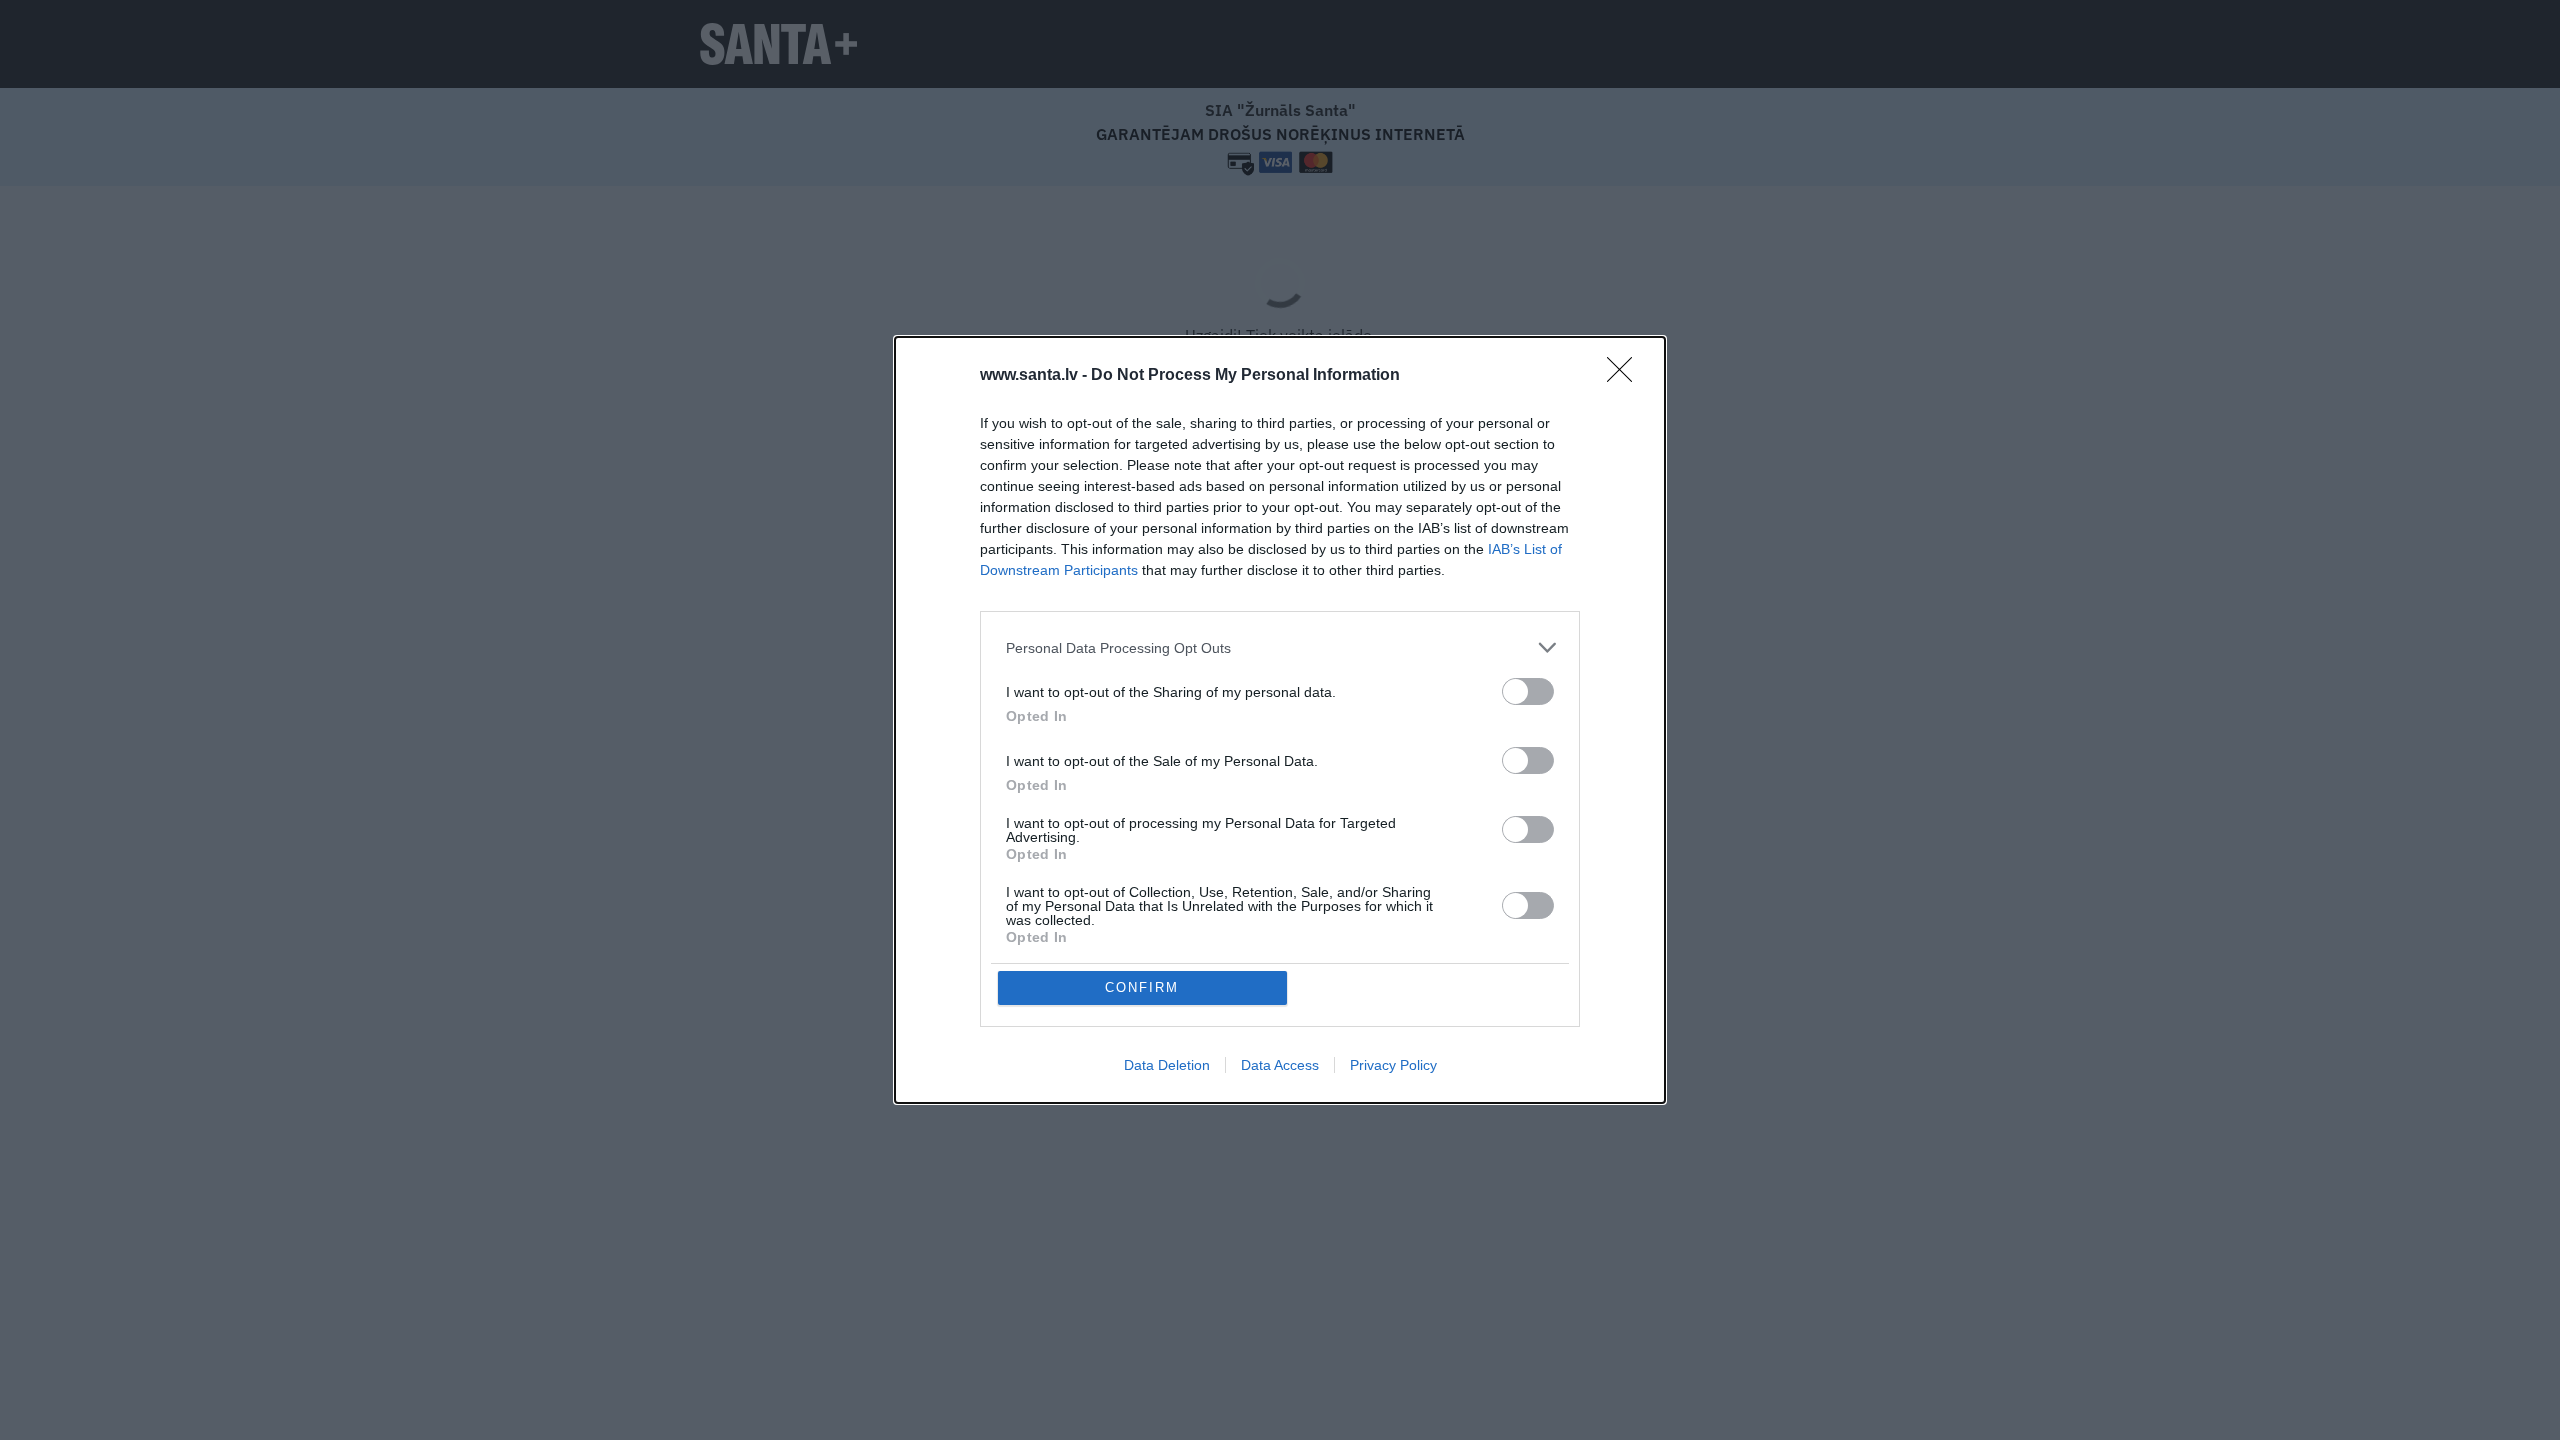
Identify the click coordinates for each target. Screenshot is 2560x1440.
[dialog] (1280, 720)
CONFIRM (1142, 987)
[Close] (1626, 376)
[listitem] (1280, 647)
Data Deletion (1167, 1065)
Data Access (1280, 1065)
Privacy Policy (1393, 1065)
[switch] (1528, 691)
